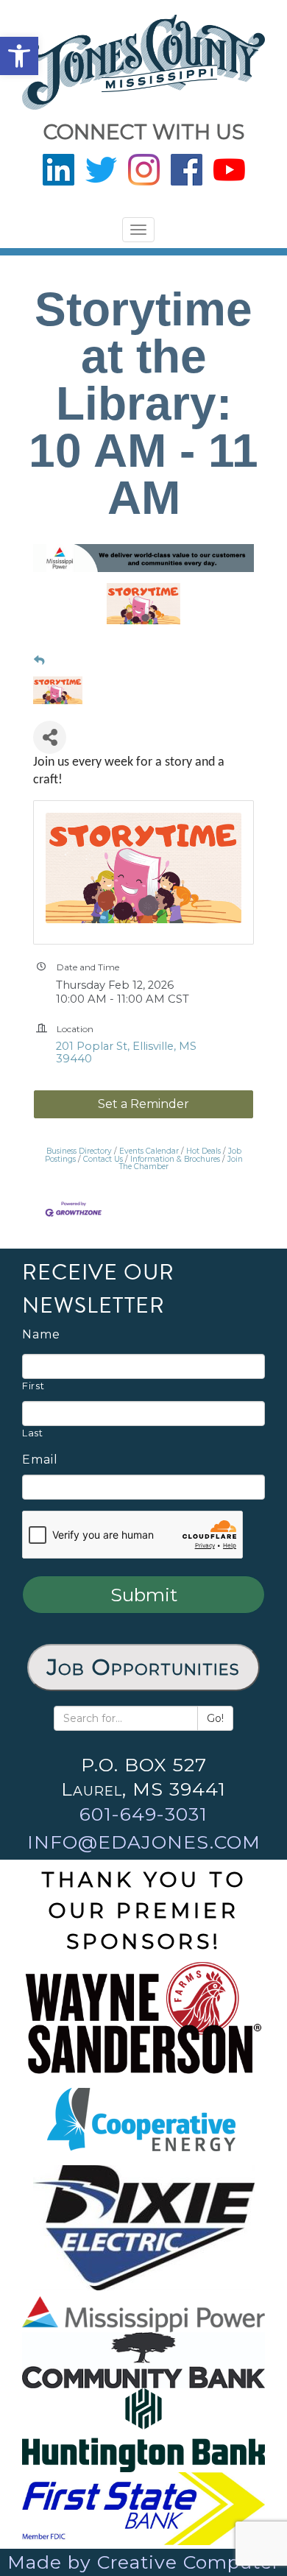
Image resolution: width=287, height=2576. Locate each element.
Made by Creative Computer (143, 2562)
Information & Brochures (175, 1159)
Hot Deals (203, 1151)
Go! (215, 1718)
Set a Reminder (143, 1104)
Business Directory (79, 1151)
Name (41, 1335)
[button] (19, 56)
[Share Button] (50, 737)
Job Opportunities (143, 1667)
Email (40, 1460)
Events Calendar (149, 1151)
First (33, 1386)
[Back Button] (39, 660)
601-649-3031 (143, 1814)
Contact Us (103, 1159)
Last (33, 1433)
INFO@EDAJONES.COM (144, 1842)
